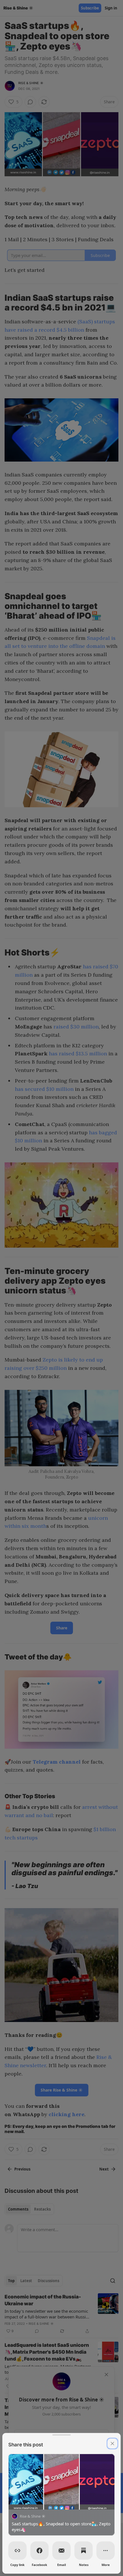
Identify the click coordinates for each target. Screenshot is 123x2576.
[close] (112, 2444)
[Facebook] (39, 2551)
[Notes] (84, 2551)
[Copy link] (17, 2551)
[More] (106, 2551)
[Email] (61, 2551)
